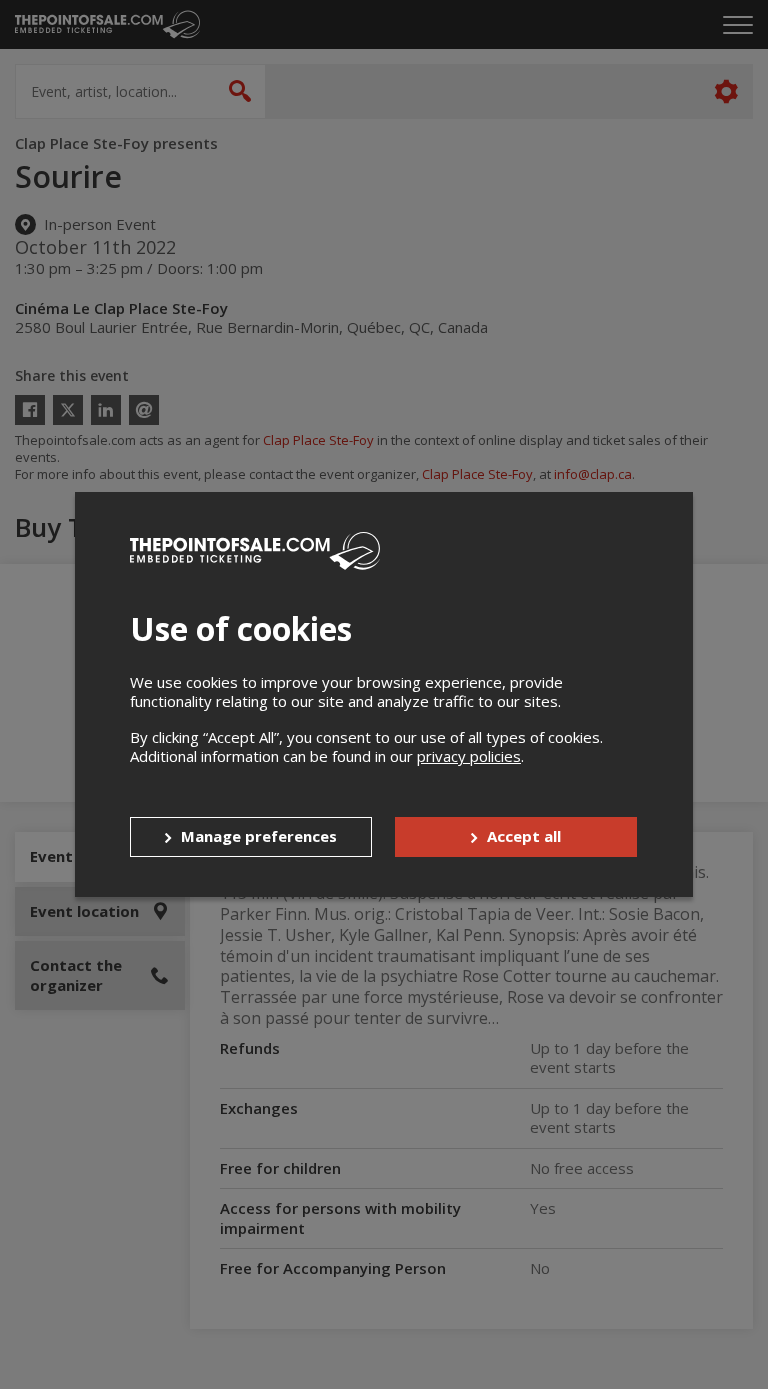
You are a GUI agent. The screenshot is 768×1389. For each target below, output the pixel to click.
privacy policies (469, 756)
